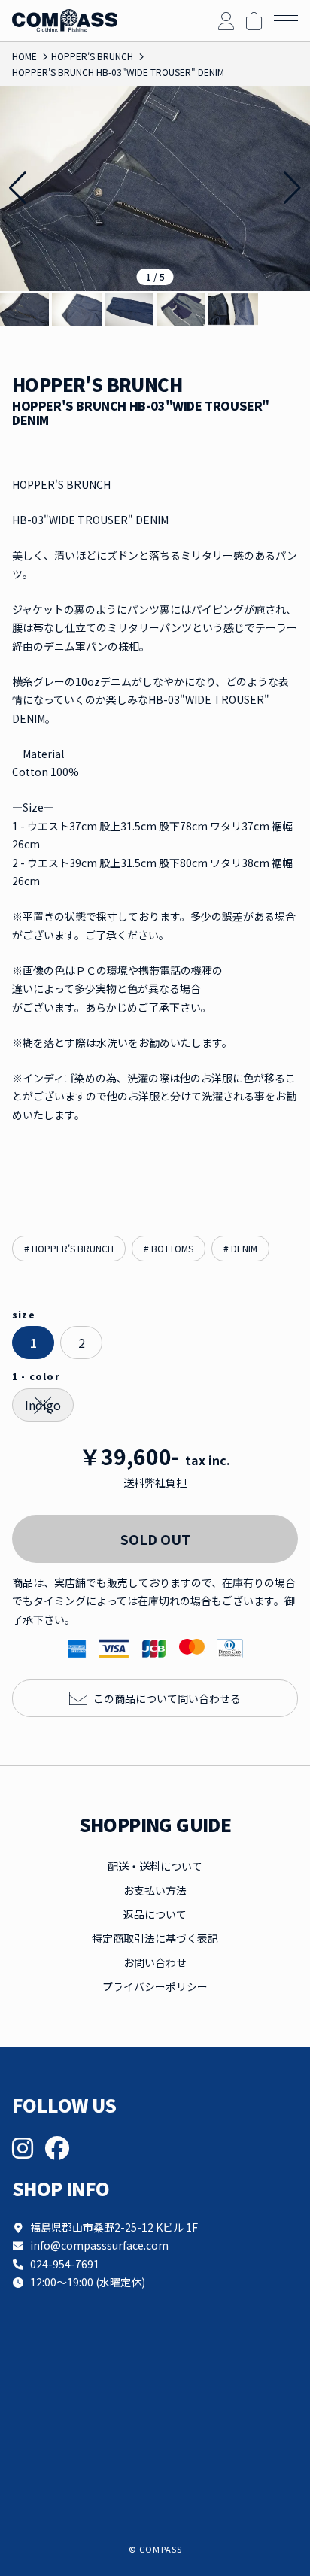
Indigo (43, 1405)
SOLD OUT (155, 1539)
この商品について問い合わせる (167, 1698)
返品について (155, 1914)
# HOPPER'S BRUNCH (69, 1248)
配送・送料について (155, 1866)
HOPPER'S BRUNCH (97, 385)
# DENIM (240, 1248)
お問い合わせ (155, 1962)
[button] (292, 188)
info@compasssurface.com (99, 2245)
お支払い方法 (155, 1890)
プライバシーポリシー (155, 1986)
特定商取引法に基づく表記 (155, 1938)
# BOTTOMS (169, 1248)
